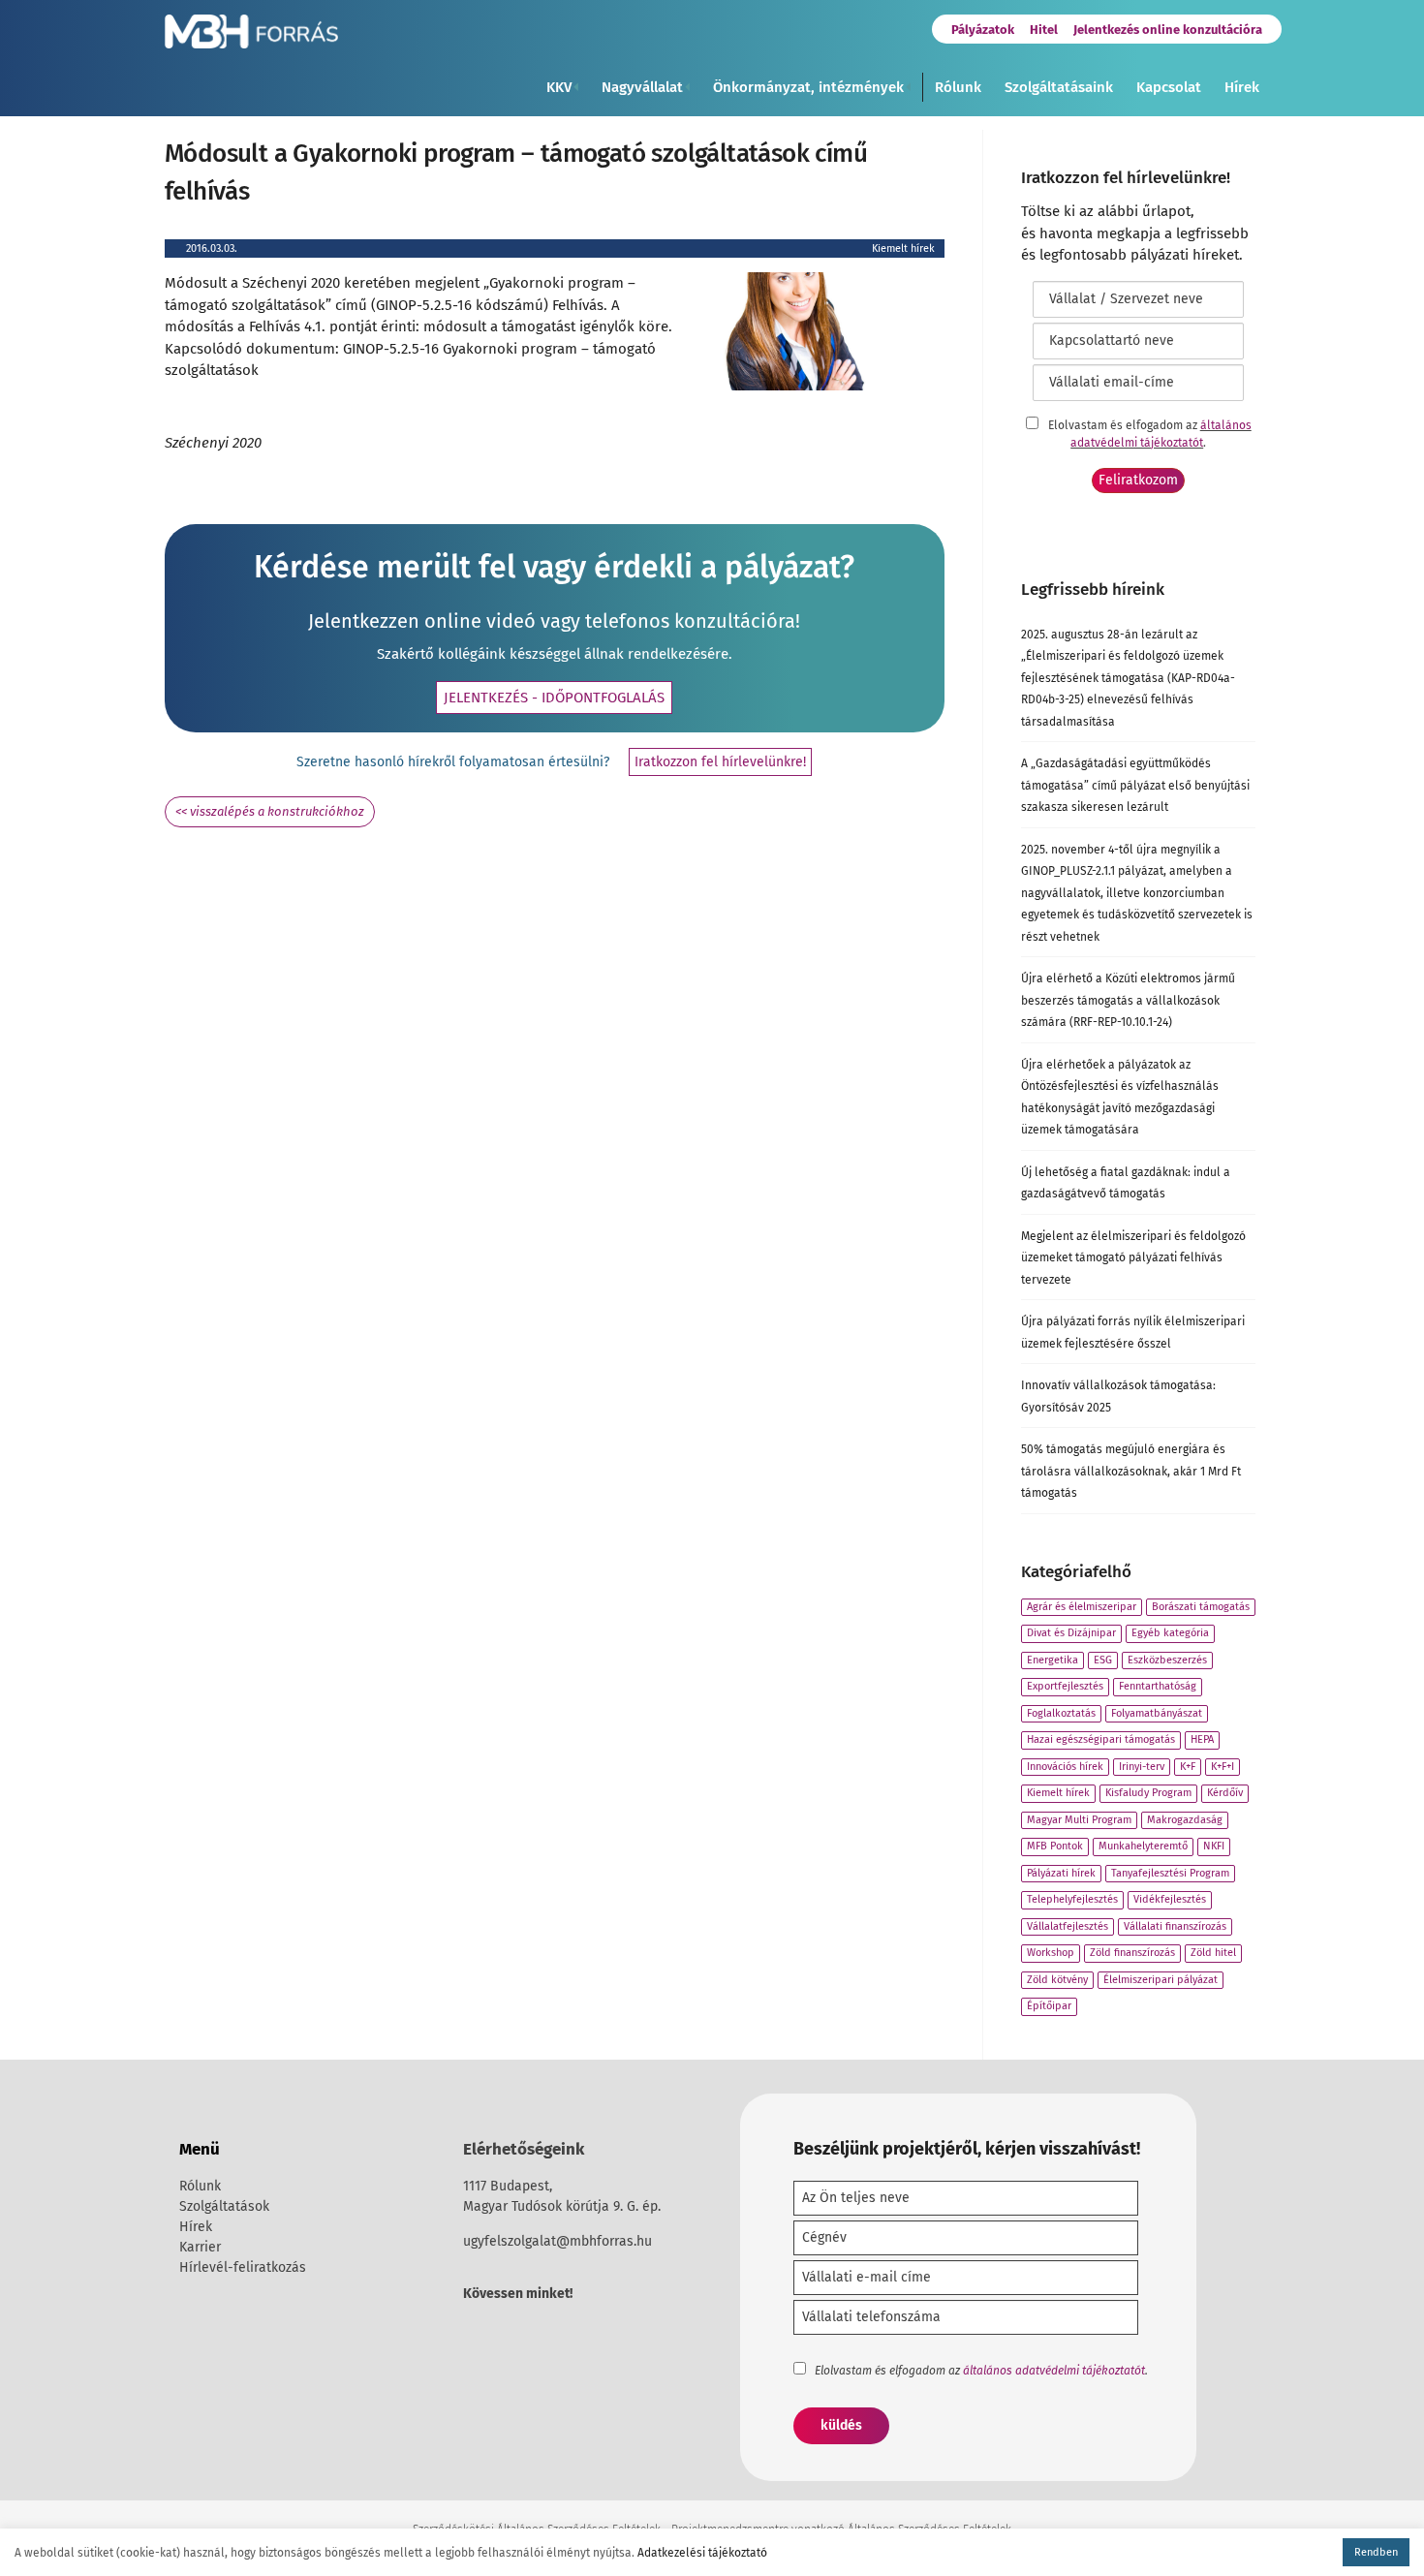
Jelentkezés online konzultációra (1168, 30)
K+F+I (1223, 1767)
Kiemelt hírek (903, 248)
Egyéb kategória (1170, 1633)
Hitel (1044, 30)
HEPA (1202, 1739)
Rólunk (958, 87)
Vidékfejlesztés (1170, 1899)
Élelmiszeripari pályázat (1161, 1980)
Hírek (1242, 87)
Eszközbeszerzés (1167, 1660)
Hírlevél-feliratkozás (243, 2267)
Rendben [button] (1376, 2552)
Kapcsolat (1169, 87)
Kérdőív (1225, 1793)
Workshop (1051, 1953)
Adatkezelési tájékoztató (702, 2553)
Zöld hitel (1213, 1953)
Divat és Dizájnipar (1071, 1633)
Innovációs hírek (1065, 1767)
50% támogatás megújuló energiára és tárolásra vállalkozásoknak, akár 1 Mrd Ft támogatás (1131, 1471)
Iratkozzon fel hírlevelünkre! (720, 762)
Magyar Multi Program (1079, 1820)
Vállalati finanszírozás (1175, 1926)
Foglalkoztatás (1061, 1713)
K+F (1188, 1767)
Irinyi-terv (1142, 1767)
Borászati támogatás (1201, 1607)
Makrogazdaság (1185, 1820)
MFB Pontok (1055, 1846)
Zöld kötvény (1057, 1980)
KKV (559, 87)
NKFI (1214, 1846)
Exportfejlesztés (1065, 1686)
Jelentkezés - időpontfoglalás (554, 698)
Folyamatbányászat (1157, 1713)
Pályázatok (983, 30)
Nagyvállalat (642, 87)
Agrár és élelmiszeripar (1082, 1607)
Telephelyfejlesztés (1072, 1899)
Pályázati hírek (1061, 1873)
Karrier (200, 2247)
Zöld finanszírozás (1132, 1953)
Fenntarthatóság (1158, 1686)
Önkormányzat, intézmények (808, 87)
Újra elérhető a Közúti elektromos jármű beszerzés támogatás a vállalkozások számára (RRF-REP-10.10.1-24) (1128, 1000)
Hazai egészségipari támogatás (1101, 1739)
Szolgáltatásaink (1059, 87)
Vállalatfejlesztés (1068, 1926)
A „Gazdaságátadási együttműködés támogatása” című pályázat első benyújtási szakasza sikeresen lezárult (1135, 785)
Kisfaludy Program (1148, 1793)
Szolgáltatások (224, 2206)
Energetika (1053, 1660)
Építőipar (1049, 2006)
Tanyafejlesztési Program (1170, 1873)
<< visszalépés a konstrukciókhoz (270, 811)
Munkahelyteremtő (1143, 1846)
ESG (1103, 1660)
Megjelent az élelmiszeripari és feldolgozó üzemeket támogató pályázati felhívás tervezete (1133, 1258)
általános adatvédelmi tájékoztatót (1054, 2371)
